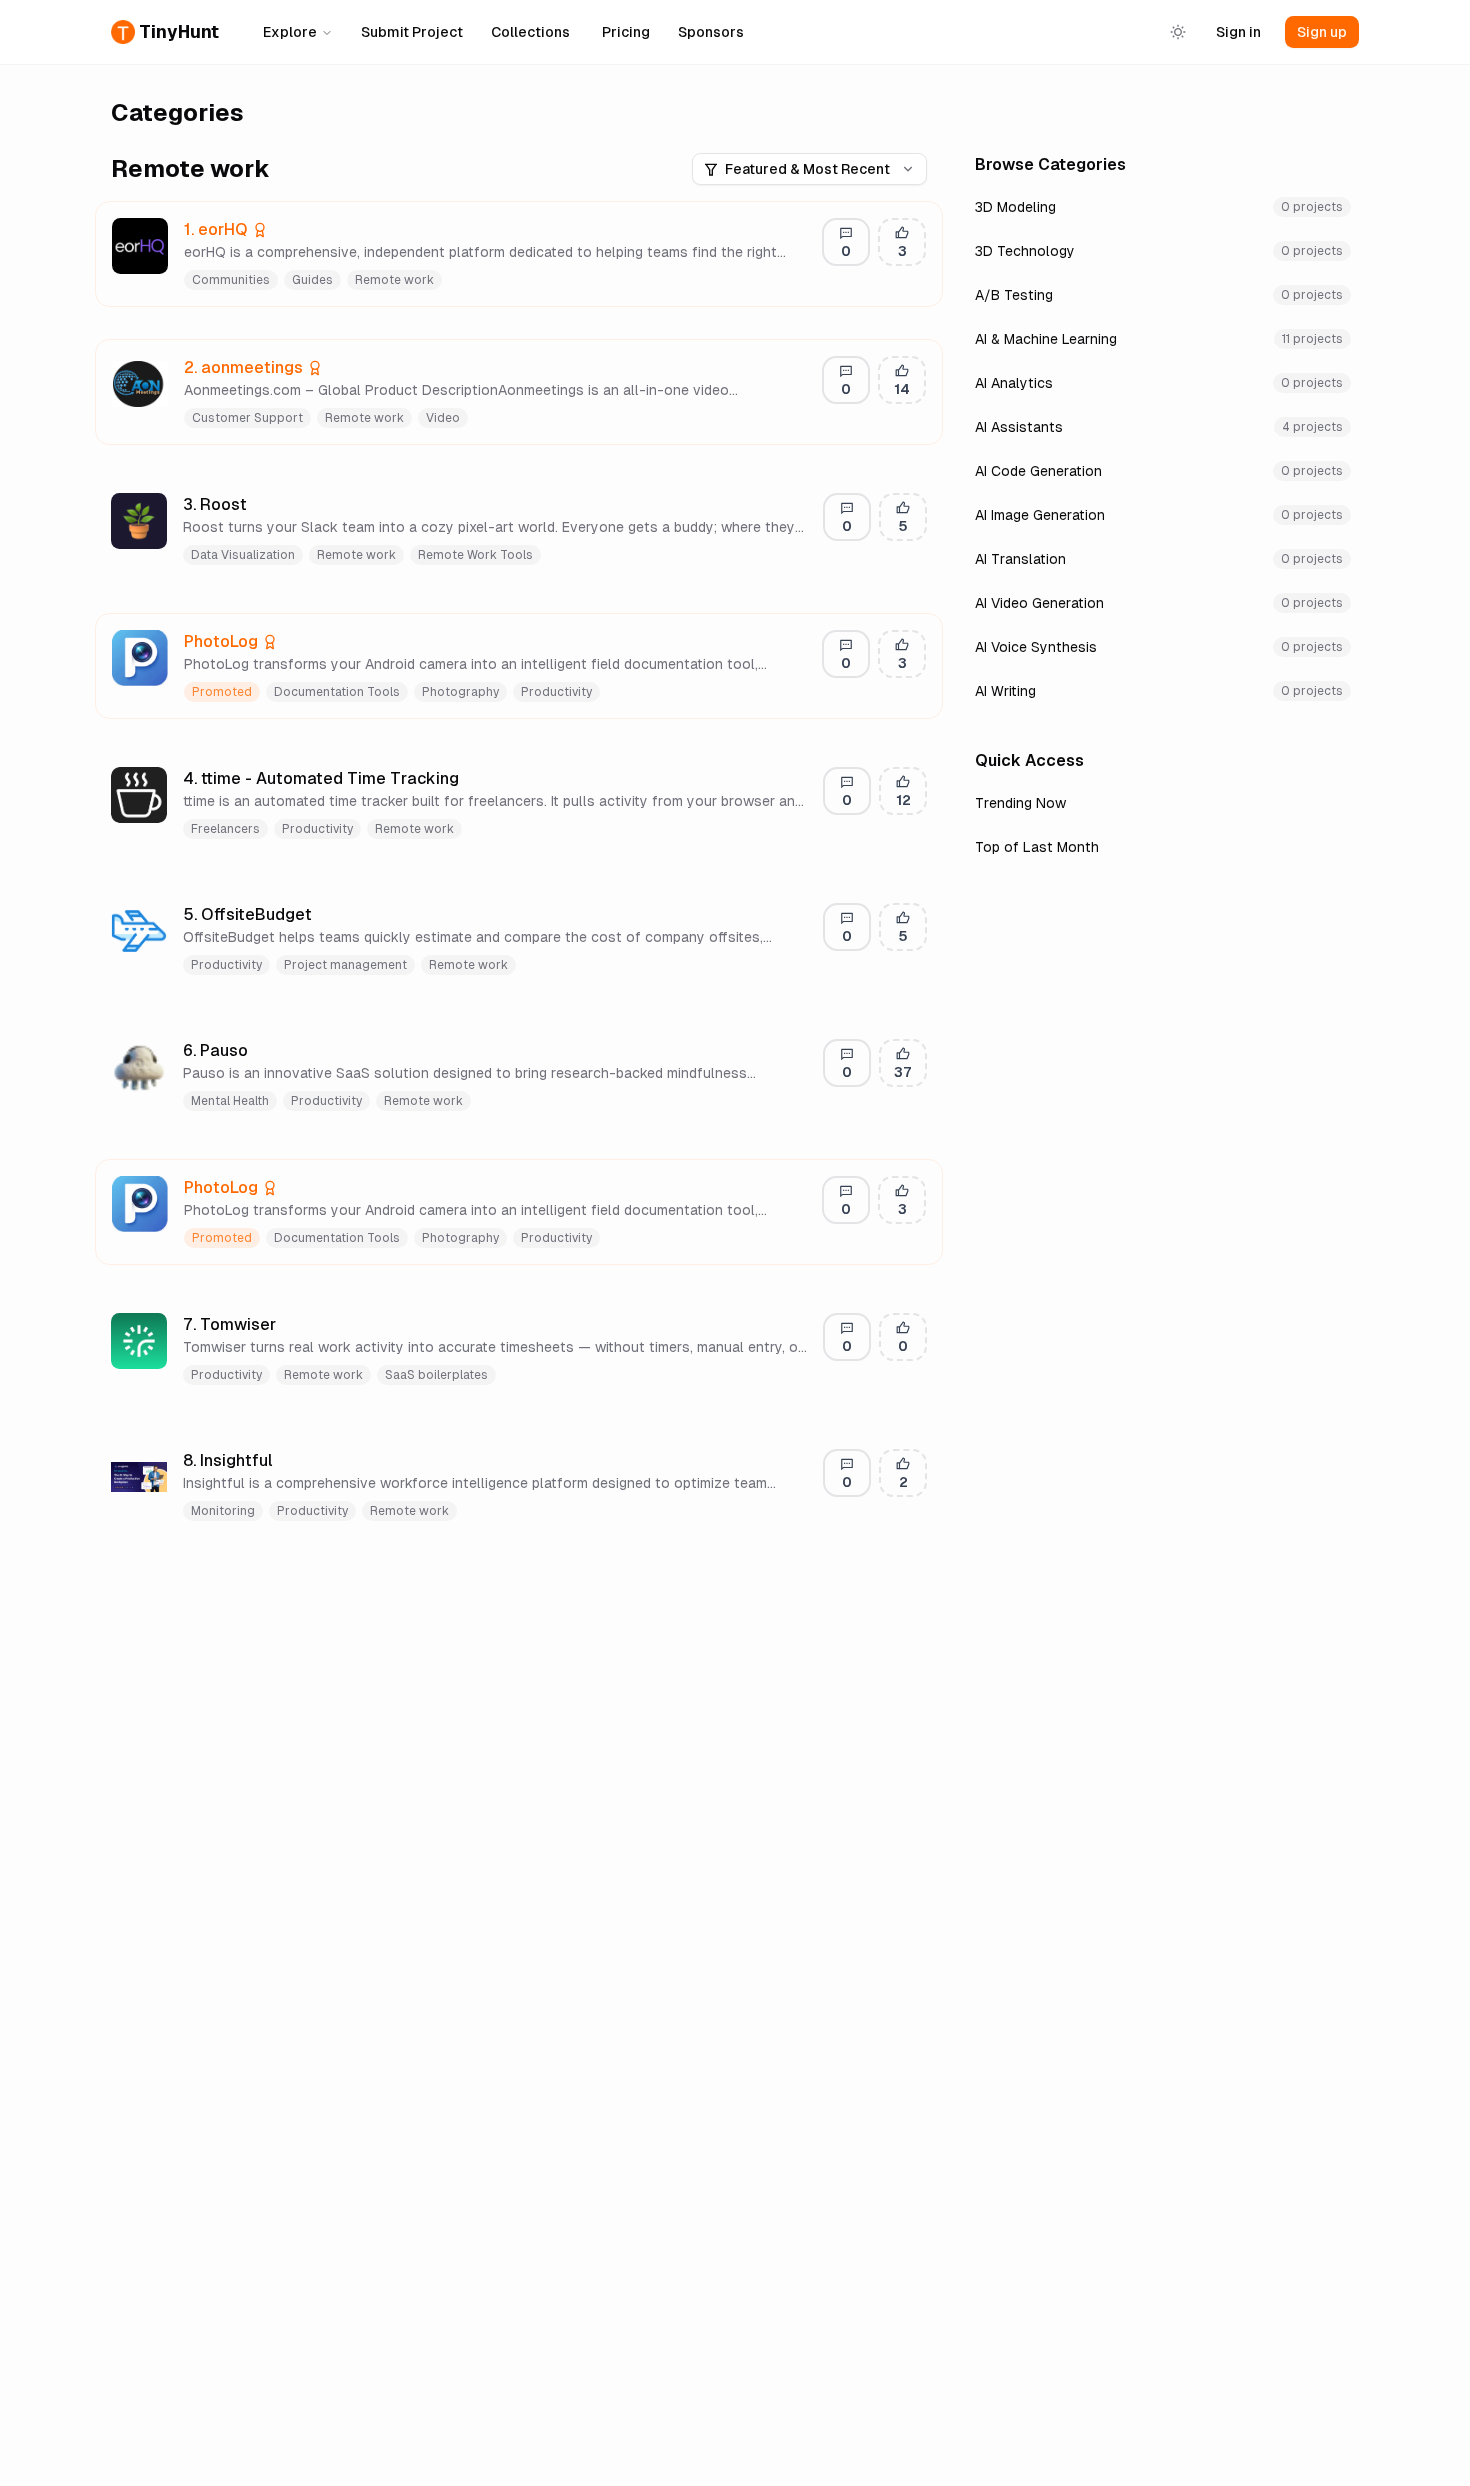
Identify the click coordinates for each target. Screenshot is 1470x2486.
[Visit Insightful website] (287, 1461)
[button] (519, 254)
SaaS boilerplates (436, 1375)
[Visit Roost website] (261, 505)
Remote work (394, 280)
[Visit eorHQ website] (282, 230)
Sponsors (711, 32)
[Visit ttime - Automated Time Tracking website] (473, 779)
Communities (231, 280)
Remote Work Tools (475, 555)
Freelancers (225, 829)
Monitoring (223, 1511)
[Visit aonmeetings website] (337, 368)
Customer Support (247, 418)
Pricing (626, 32)
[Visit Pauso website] (262, 1051)
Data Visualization (243, 555)
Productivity (556, 692)
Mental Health (230, 1101)
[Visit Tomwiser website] (290, 1325)
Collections (530, 32)
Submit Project (412, 32)
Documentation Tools (337, 692)
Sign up (1322, 32)
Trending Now (1020, 803)
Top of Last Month (1037, 847)
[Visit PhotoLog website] (292, 642)
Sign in (1238, 32)
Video (443, 418)
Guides (312, 280)
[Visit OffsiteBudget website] (326, 915)
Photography (460, 692)
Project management (345, 965)
